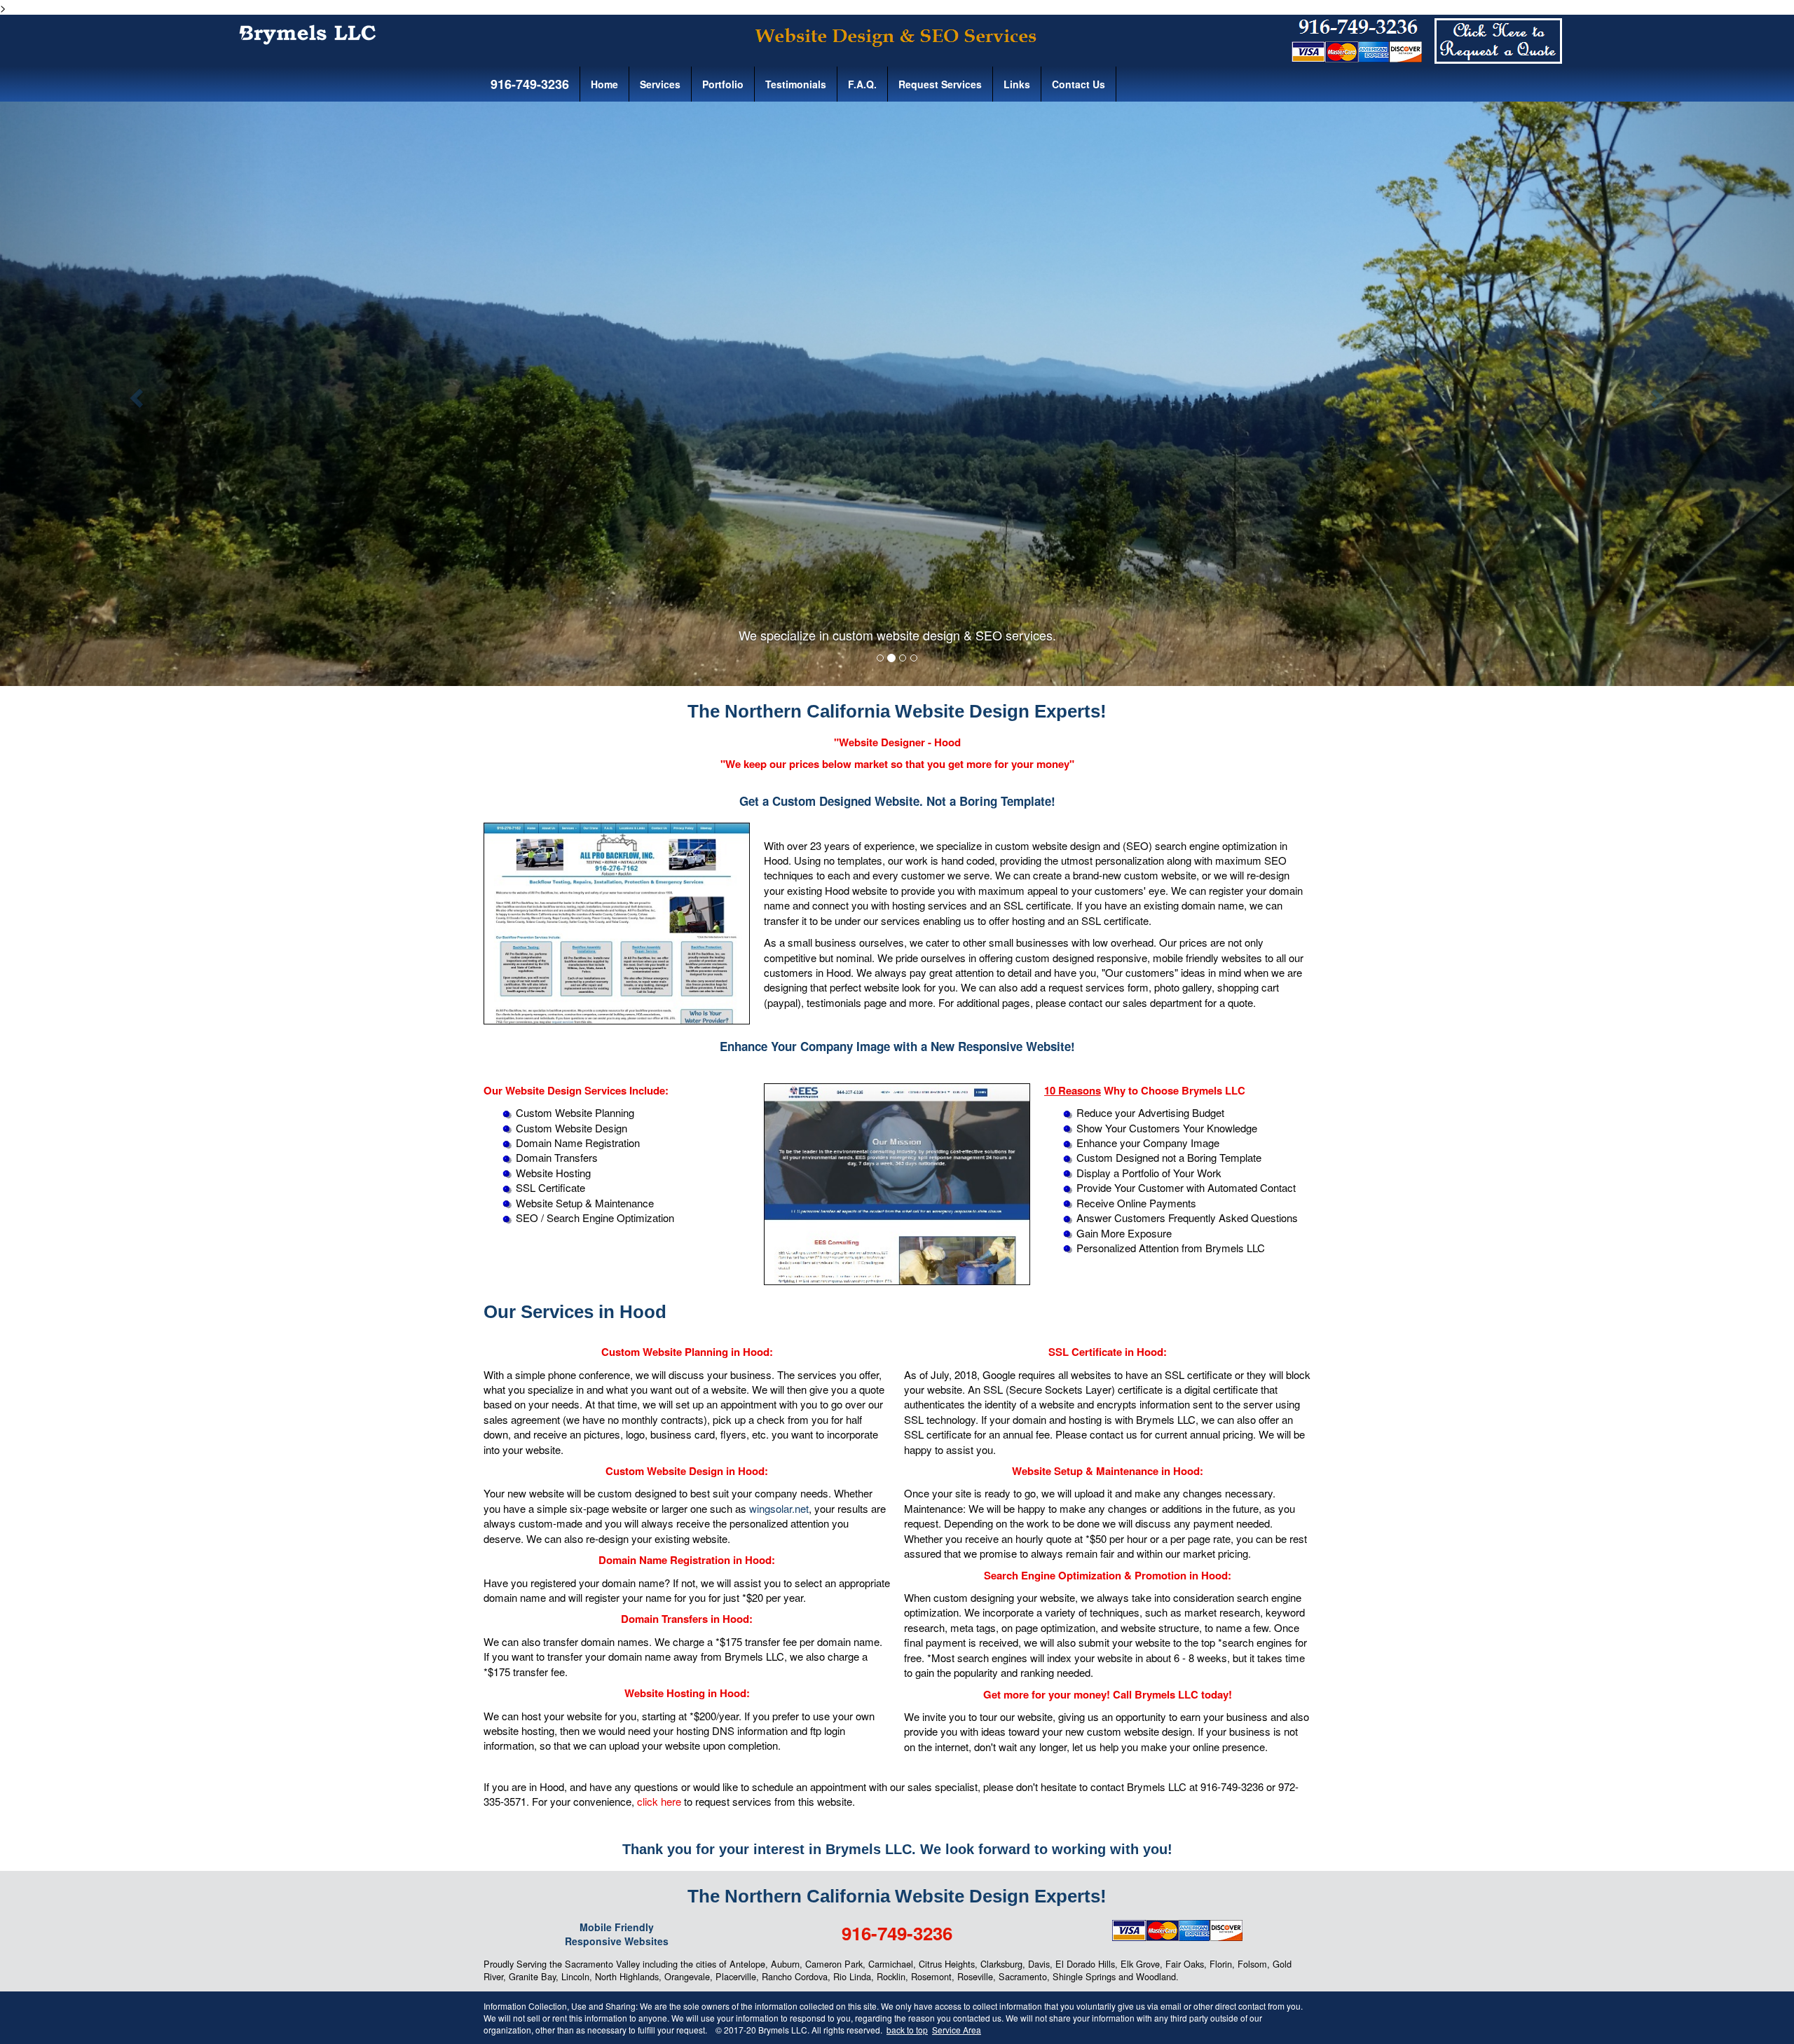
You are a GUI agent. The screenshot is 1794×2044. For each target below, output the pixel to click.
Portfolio (723, 84)
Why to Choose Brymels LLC (1145, 1090)
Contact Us (1079, 84)
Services (660, 84)
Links (1017, 84)
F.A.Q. (862, 84)
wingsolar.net (779, 1508)
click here (659, 1801)
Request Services (940, 84)
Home (604, 84)
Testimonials (796, 84)
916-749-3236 (528, 84)
